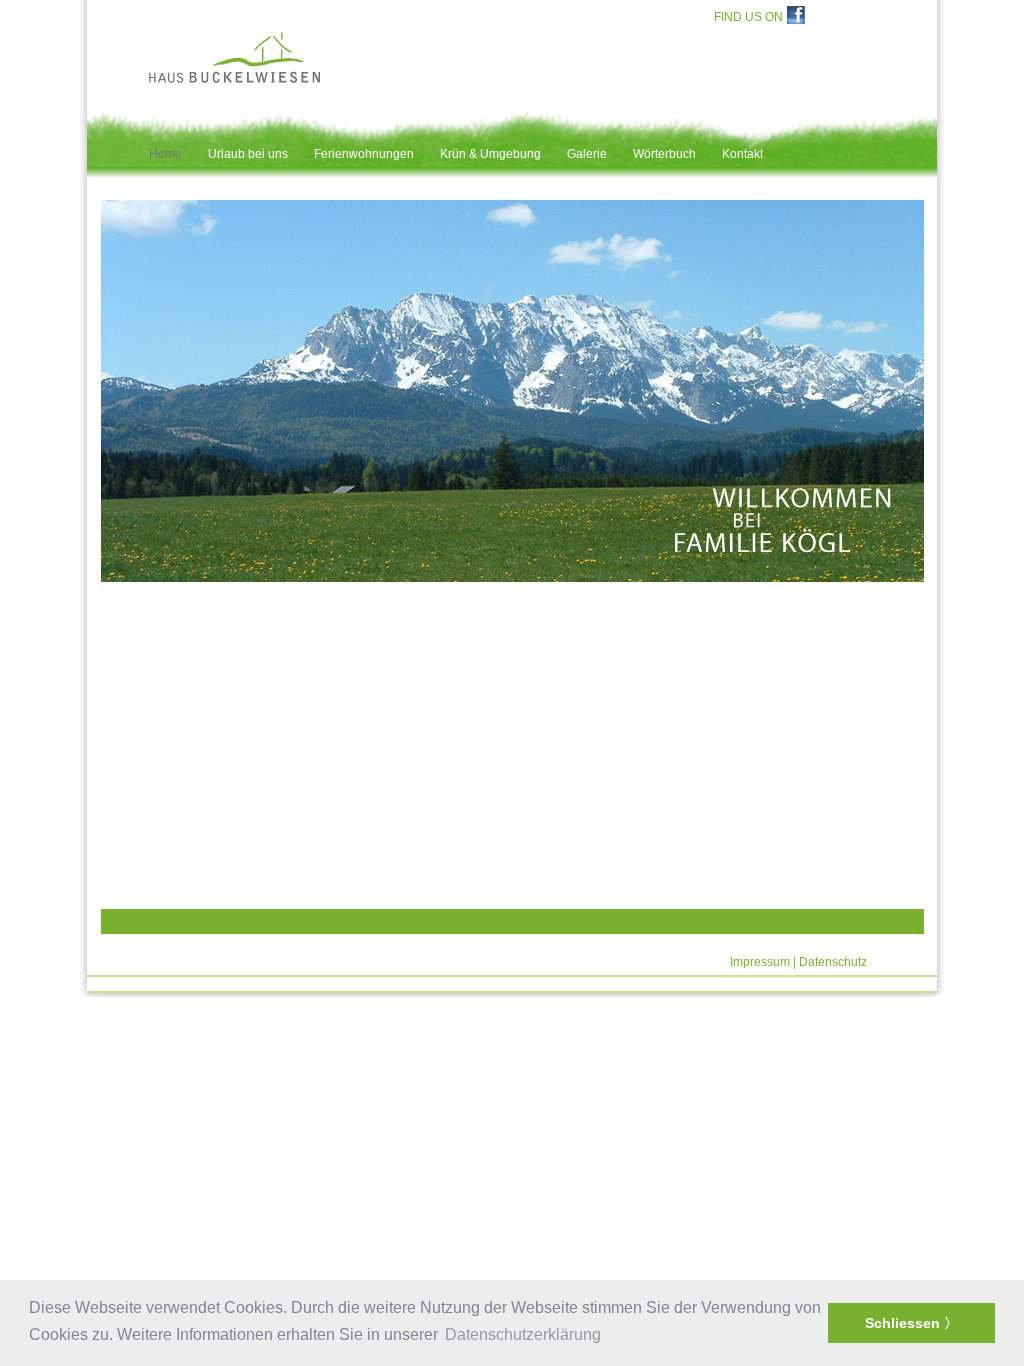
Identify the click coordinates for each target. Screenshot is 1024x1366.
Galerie (587, 154)
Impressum (760, 962)
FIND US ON (748, 17)
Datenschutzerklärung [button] (523, 1334)
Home (165, 154)
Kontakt (742, 154)
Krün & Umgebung (490, 154)
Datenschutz (833, 962)
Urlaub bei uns (248, 154)
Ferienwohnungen (364, 154)
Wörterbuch (664, 154)
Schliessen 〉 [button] (911, 1323)
